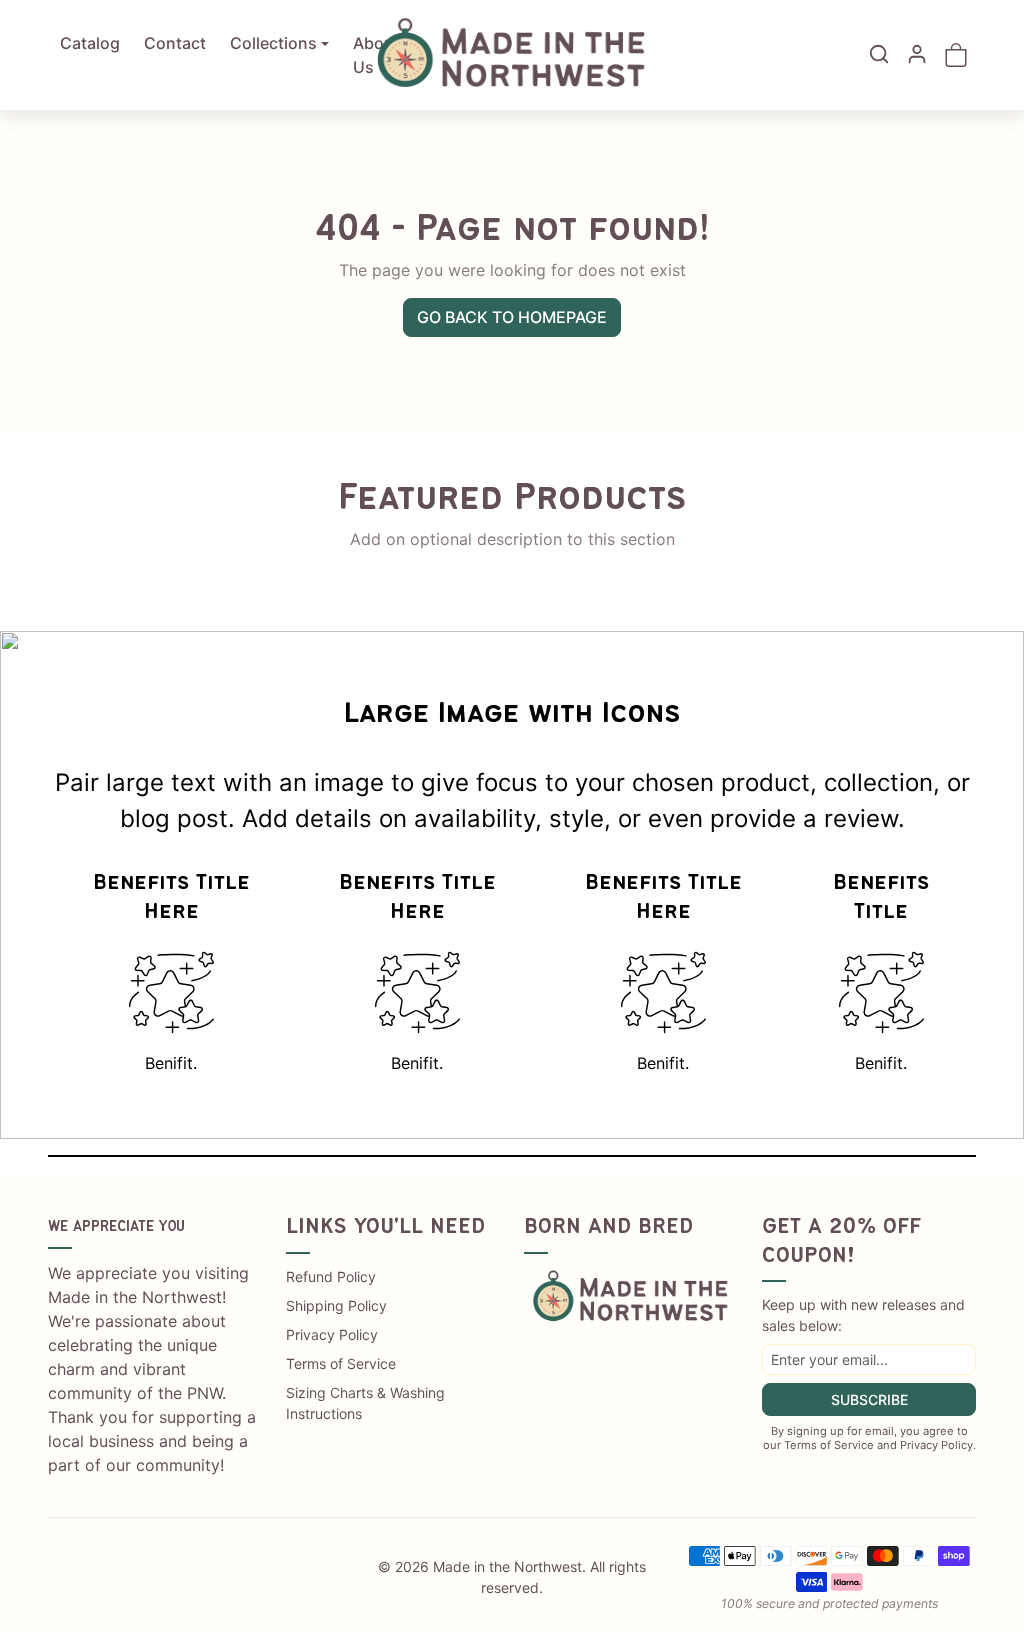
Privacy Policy (332, 1334)
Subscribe (869, 1399)
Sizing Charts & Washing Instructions (365, 1403)
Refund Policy (331, 1276)
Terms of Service (341, 1363)
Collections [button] (273, 43)
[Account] (917, 54)
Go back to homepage (512, 317)
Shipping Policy (336, 1305)
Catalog (90, 43)
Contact (175, 43)
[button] (879, 54)
